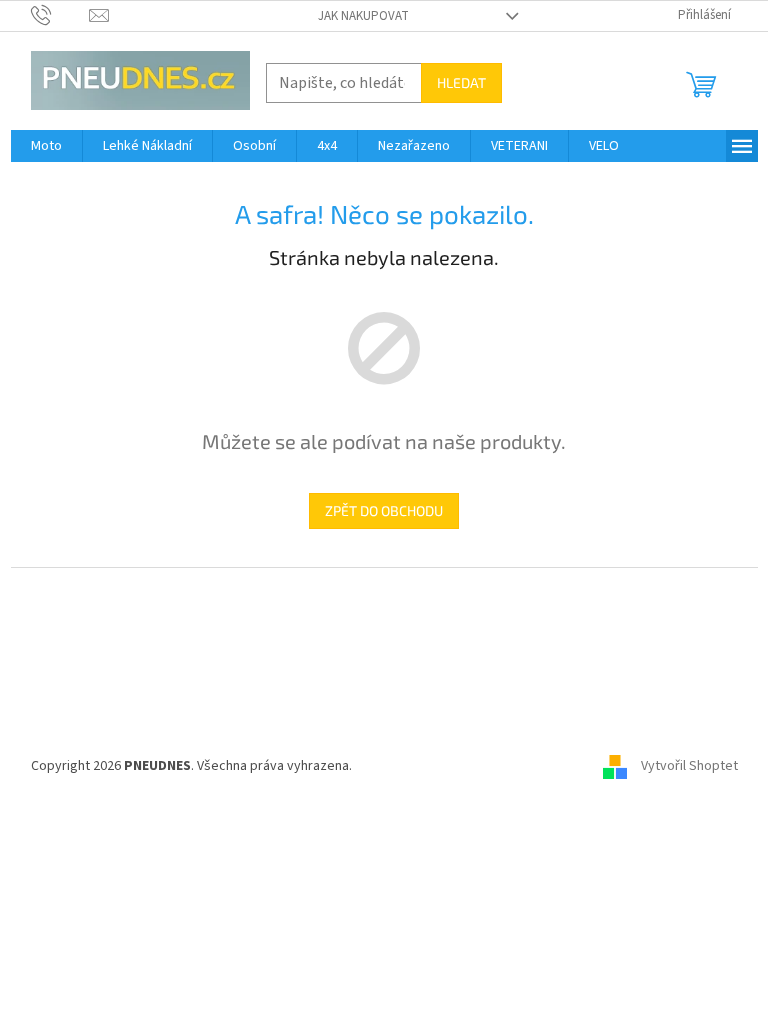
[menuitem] (46, 146)
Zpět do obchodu (384, 510)
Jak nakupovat (363, 16)
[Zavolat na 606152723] (60, 15)
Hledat (461, 82)
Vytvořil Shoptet (689, 766)
